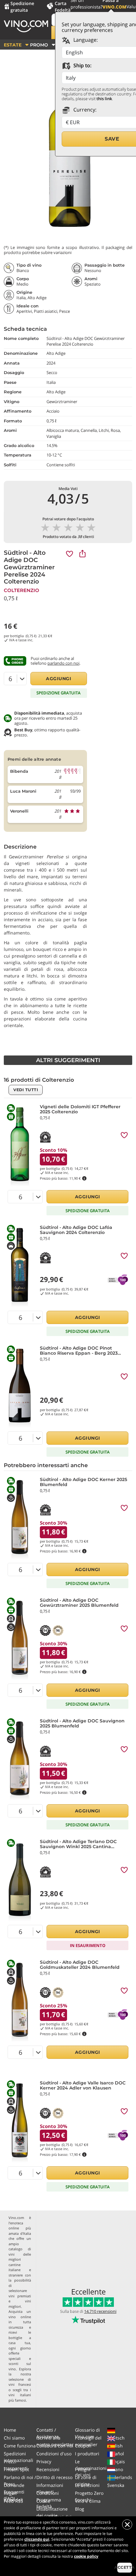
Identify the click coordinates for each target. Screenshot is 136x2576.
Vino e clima (88, 2501)
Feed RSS (13, 2501)
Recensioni (48, 2469)
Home (10, 2430)
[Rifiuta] (127, 2525)
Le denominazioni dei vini (91, 2468)
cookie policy (86, 2556)
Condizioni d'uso (54, 2454)
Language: (85, 40)
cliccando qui (37, 2539)
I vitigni (83, 2469)
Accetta (125, 2567)
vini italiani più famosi (20, 2398)
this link (104, 99)
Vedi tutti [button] (26, 1090)
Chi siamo (14, 2438)
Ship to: (82, 65)
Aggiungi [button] (59, 679)
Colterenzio (22, 590)
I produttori (87, 2454)
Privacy (44, 2461)
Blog (80, 2509)
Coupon (83, 2446)
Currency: (84, 110)
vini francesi (20, 2384)
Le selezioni (87, 2485)
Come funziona (20, 2446)
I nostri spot (16, 2469)
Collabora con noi (55, 2446)
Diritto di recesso (54, 2477)
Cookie (43, 2501)
